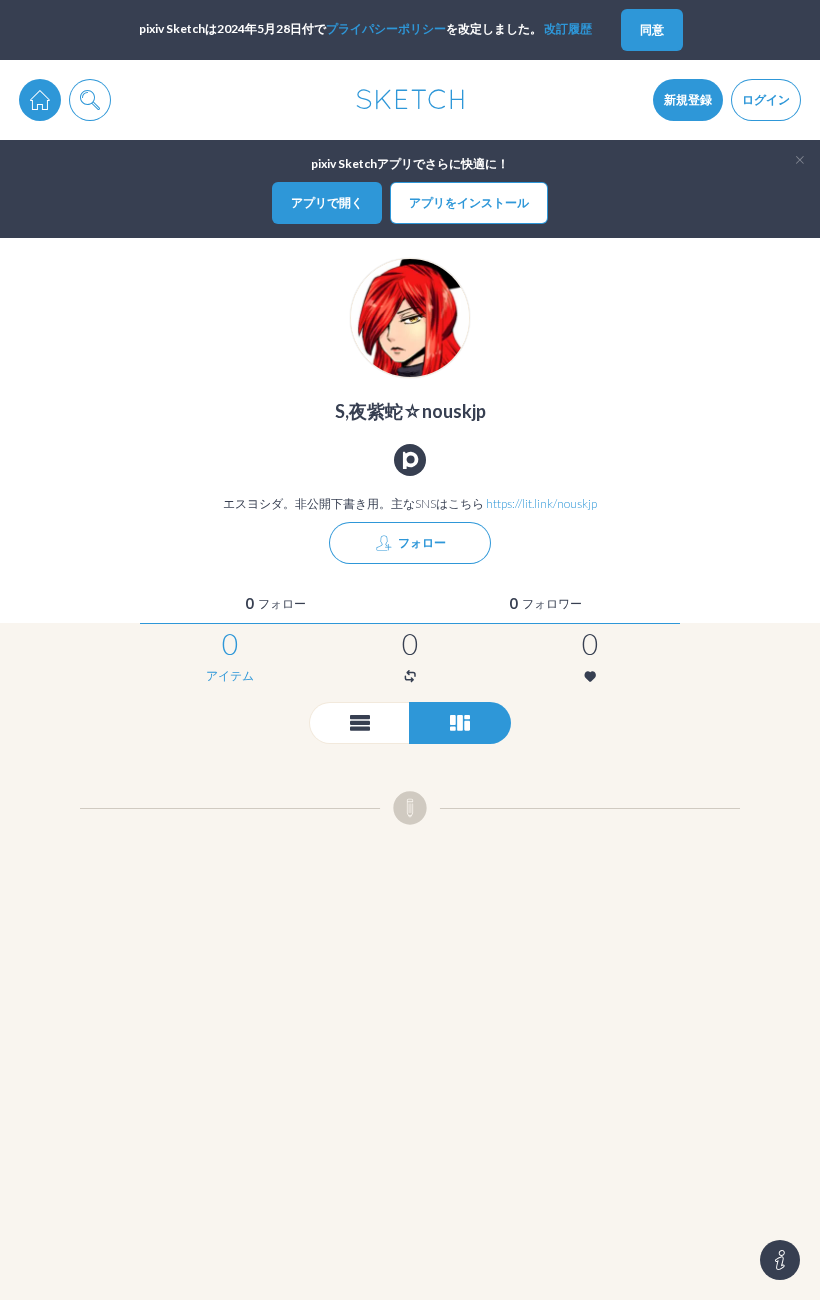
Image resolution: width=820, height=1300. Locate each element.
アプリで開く (327, 202)
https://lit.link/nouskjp (541, 503)
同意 (652, 29)
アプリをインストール (469, 202)
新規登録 (688, 99)
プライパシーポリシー (386, 28)
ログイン (766, 99)
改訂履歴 (568, 28)
